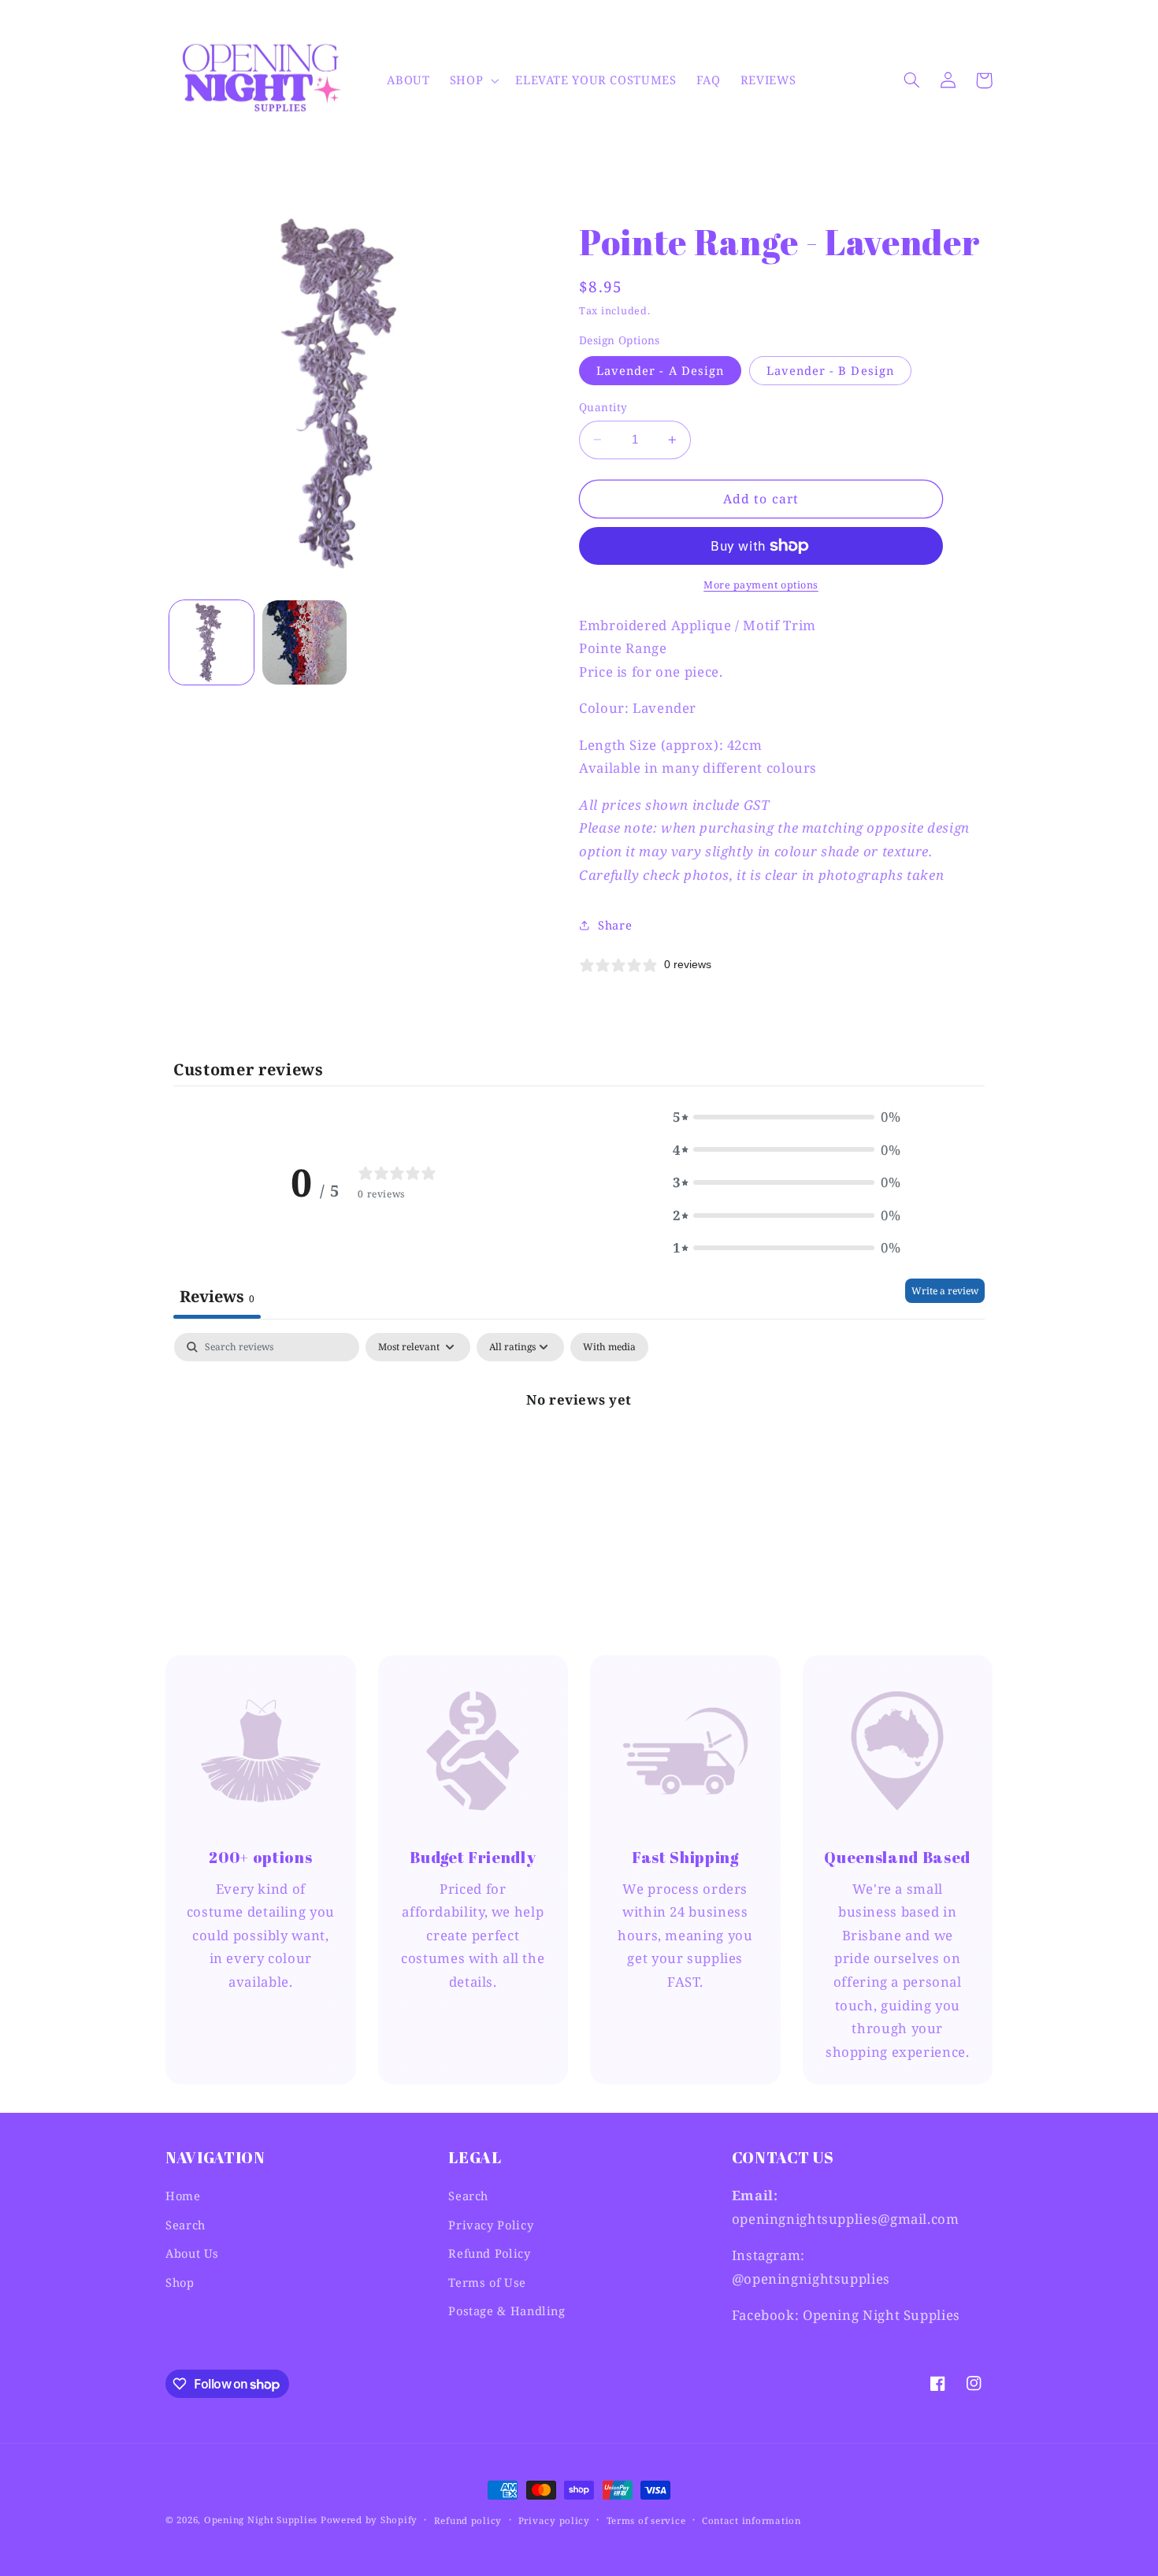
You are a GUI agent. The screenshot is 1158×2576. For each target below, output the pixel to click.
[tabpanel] (579, 1452)
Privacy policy (554, 2520)
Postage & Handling (507, 2311)
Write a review (945, 1291)
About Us (192, 2253)
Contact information (752, 2520)
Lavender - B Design (830, 370)
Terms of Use (487, 2282)
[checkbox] (609, 1347)
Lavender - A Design (660, 370)
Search (186, 2225)
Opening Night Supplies (261, 2520)
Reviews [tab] (217, 1296)
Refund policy (468, 2520)
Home (183, 2196)
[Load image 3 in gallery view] (304, 642)
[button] (472, 80)
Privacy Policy (491, 2225)
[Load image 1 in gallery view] (212, 642)
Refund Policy (489, 2253)
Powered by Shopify (369, 2520)
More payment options (761, 585)
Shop (180, 2282)
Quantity (603, 407)
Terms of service (646, 2520)
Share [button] (615, 925)
